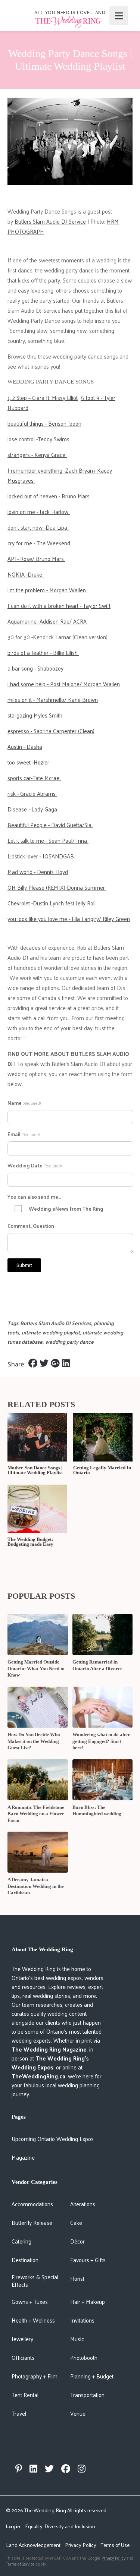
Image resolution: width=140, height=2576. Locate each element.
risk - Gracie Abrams (32, 793)
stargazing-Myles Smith (36, 715)
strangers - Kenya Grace (37, 455)
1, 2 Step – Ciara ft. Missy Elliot (43, 398)
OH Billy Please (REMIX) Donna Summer (57, 887)
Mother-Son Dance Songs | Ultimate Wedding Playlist (35, 1470)
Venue (78, 2413)
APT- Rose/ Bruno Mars (36, 559)
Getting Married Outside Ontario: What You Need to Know (36, 1668)
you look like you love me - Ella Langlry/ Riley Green (69, 919)
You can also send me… (34, 1197)
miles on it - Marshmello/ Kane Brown (53, 699)
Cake (76, 2222)
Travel (19, 2413)
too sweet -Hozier (29, 762)
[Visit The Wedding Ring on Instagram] (82, 2469)
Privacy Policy (81, 2545)
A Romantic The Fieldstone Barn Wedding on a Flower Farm (36, 1814)
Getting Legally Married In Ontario (102, 1470)
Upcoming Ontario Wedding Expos (53, 2139)
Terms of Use (115, 2545)
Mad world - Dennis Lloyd (38, 872)
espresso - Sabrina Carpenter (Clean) (51, 731)
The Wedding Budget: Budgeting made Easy (30, 1542)
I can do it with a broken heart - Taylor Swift (59, 606)
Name (24, 1103)
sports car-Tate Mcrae (34, 778)
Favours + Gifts (88, 2260)
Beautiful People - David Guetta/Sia (50, 825)
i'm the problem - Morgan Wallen (47, 590)
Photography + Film (35, 2376)
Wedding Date (35, 1165)
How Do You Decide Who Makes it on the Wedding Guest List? (34, 1741)
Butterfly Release (32, 2222)
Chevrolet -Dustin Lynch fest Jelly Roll (52, 903)
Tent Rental (25, 2395)
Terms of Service (20, 2564)
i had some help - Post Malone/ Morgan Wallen (64, 684)
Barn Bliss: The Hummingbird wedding (97, 1811)
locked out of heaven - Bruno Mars (49, 496)
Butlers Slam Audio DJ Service (50, 221)
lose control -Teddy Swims (39, 439)
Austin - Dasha (25, 746)
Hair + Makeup (88, 2301)
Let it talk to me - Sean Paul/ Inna (48, 840)
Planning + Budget (92, 2376)
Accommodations (32, 2204)
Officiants (23, 2357)
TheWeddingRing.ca (38, 2076)
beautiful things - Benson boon (44, 423)
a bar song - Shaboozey (36, 668)
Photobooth (84, 2357)
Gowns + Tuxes (30, 2301)
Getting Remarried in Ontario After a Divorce (97, 1665)
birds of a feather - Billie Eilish (43, 652)
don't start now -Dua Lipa (38, 527)
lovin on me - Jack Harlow (39, 512)
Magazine (23, 2157)
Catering (21, 2241)
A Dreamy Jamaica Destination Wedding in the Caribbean (36, 1886)
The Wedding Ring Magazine (49, 2049)
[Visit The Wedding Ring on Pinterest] (19, 2469)
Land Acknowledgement (33, 2545)
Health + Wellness (33, 2320)
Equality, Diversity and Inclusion (60, 2526)
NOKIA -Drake (26, 574)
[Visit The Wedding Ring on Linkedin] (33, 2469)
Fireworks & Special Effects (35, 2281)
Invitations (82, 2320)
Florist (77, 2278)
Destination (25, 2260)
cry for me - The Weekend (40, 543)
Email (24, 1134)
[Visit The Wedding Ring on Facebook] (66, 2469)
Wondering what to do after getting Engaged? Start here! (101, 1741)
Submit (24, 1265)
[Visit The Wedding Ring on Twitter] (49, 2469)
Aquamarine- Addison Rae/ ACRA (47, 621)
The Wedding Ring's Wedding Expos (50, 2063)
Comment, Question (31, 1226)
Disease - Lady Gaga (32, 809)
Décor (77, 2241)
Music (77, 2339)
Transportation (87, 2395)
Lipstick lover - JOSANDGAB (41, 856)
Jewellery (22, 2339)
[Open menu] (119, 16)
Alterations (83, 2204)
